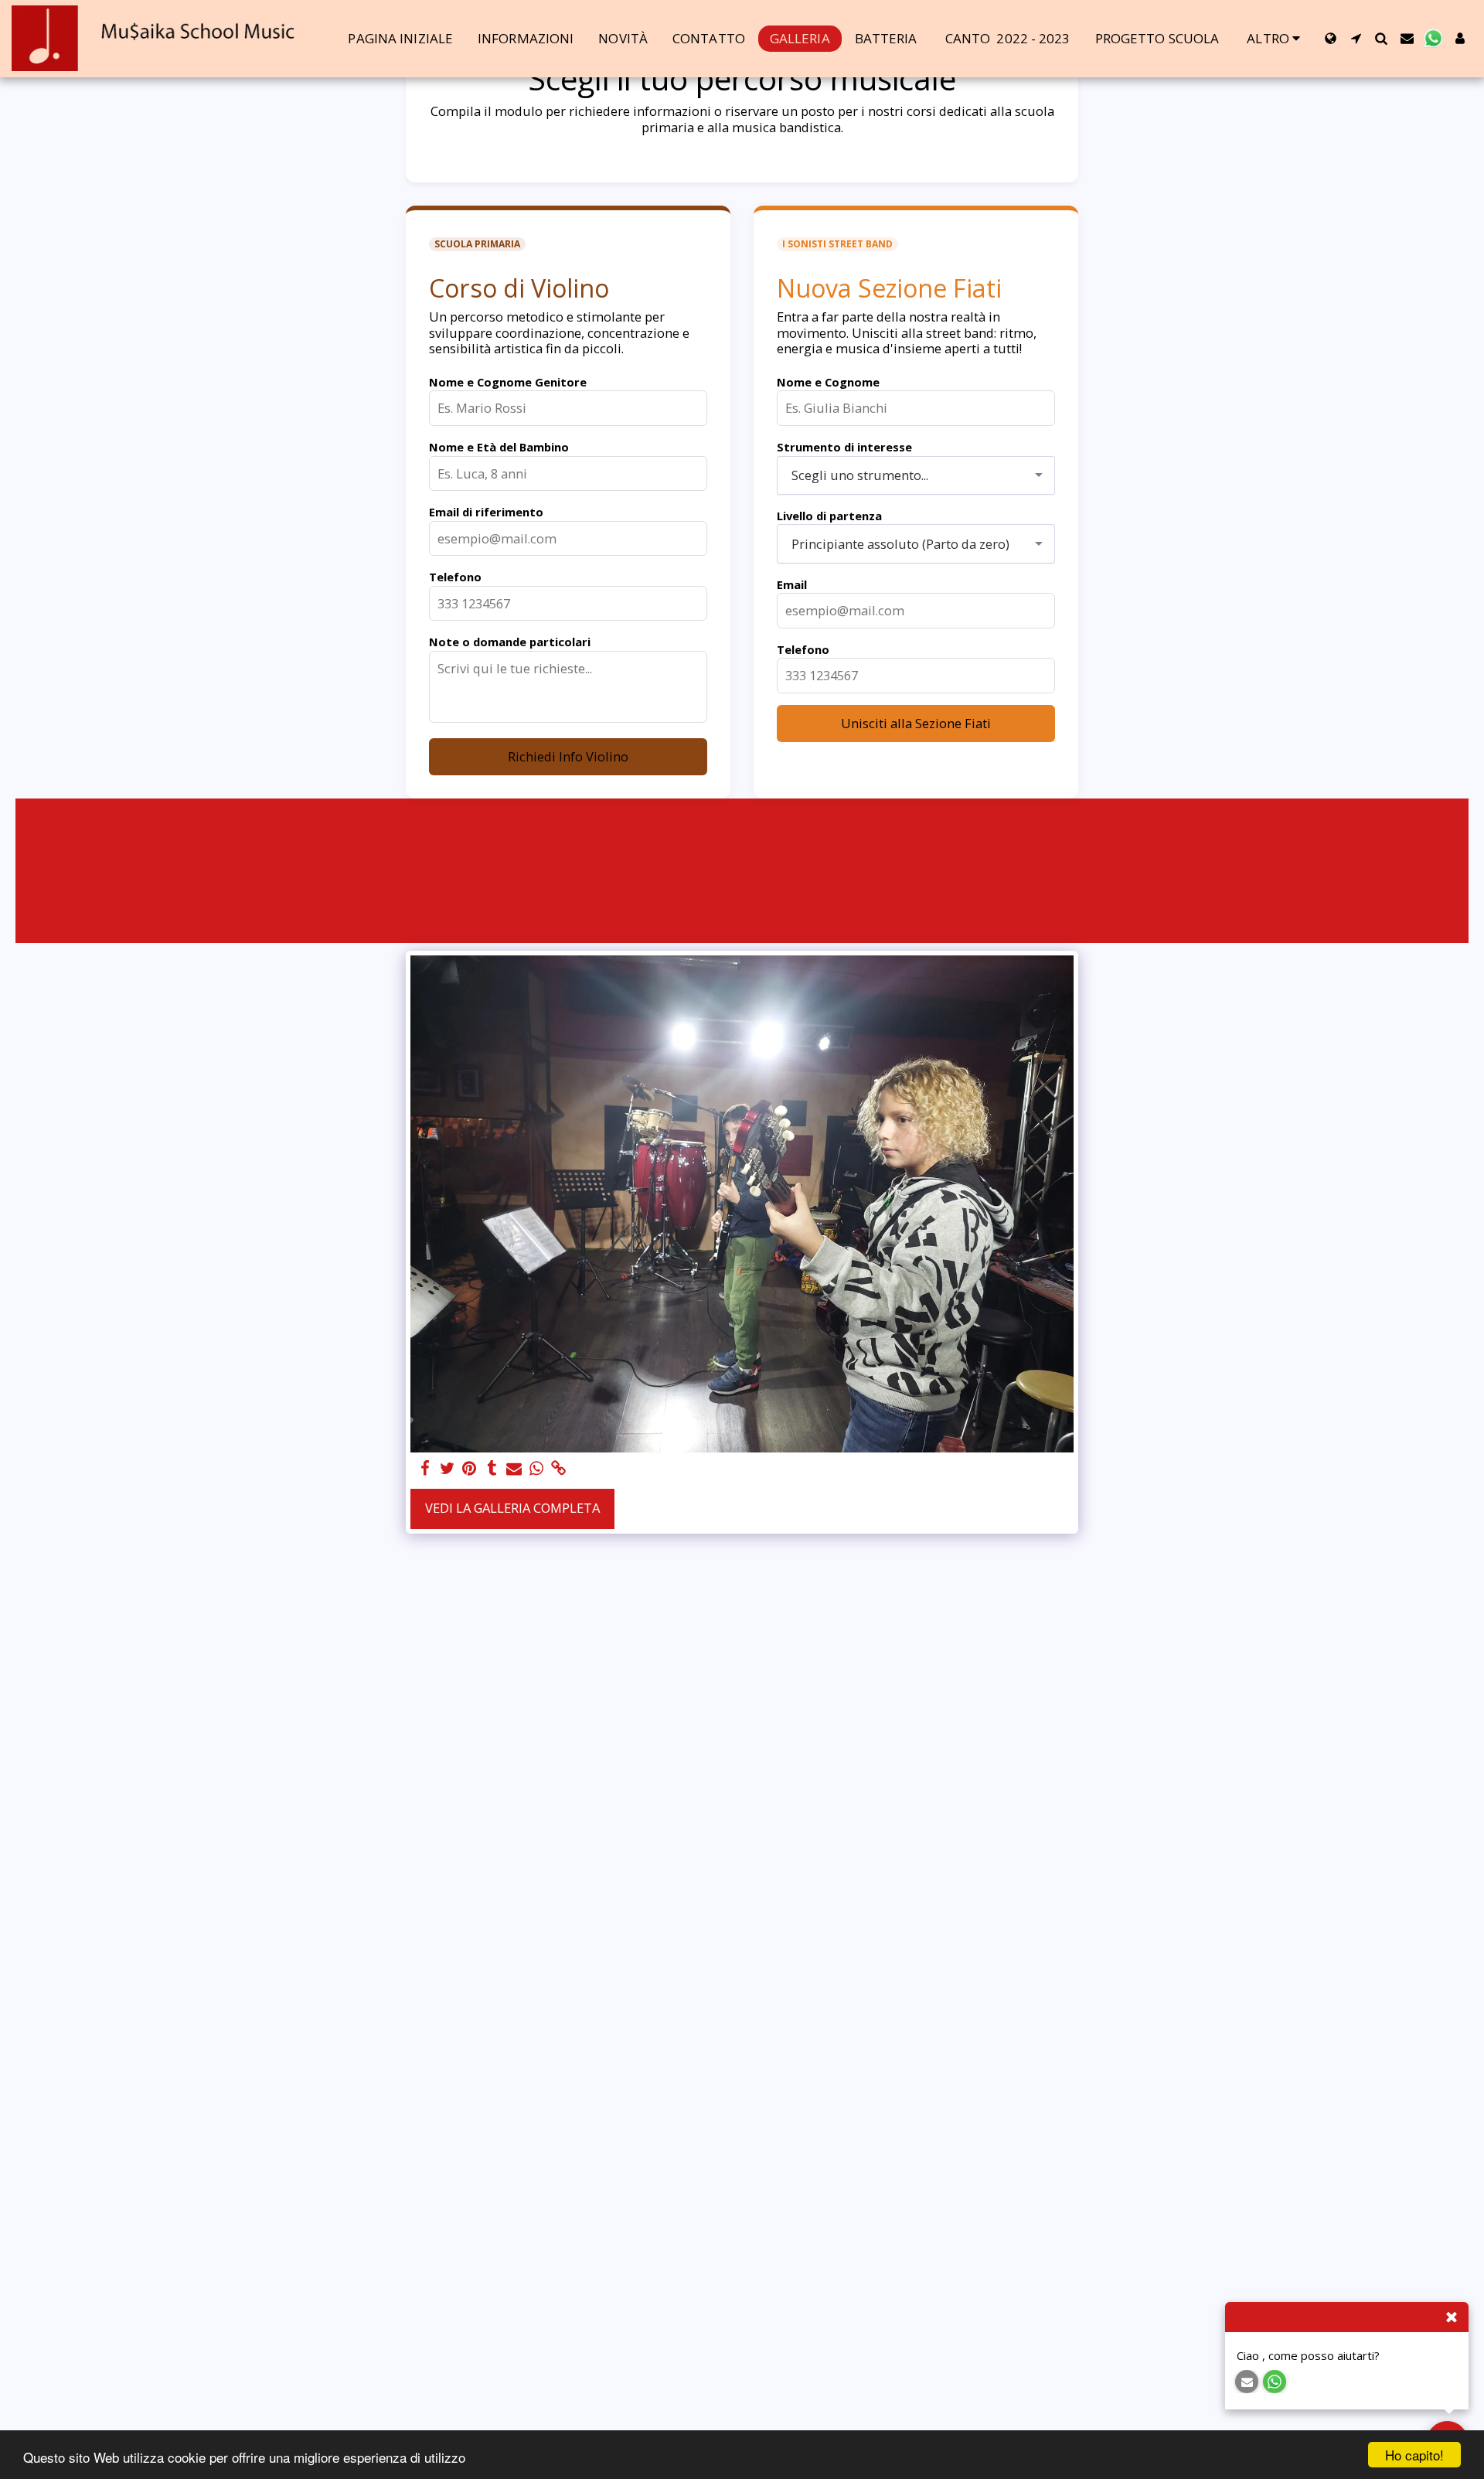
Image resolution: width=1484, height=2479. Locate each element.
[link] (559, 1469)
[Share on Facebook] (425, 1469)
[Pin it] (470, 1469)
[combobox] (916, 475)
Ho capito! (1414, 2455)
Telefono (455, 577)
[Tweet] (447, 1469)
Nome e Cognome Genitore (508, 382)
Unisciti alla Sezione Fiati (916, 723)
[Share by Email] (514, 1469)
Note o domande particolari (510, 642)
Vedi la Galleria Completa (512, 1508)
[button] (1356, 38)
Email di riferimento (486, 512)
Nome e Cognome (828, 382)
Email (792, 584)
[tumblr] (492, 1469)
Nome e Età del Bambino (499, 447)
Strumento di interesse (844, 447)
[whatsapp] (537, 1469)
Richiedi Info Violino (568, 756)
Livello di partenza (829, 516)
